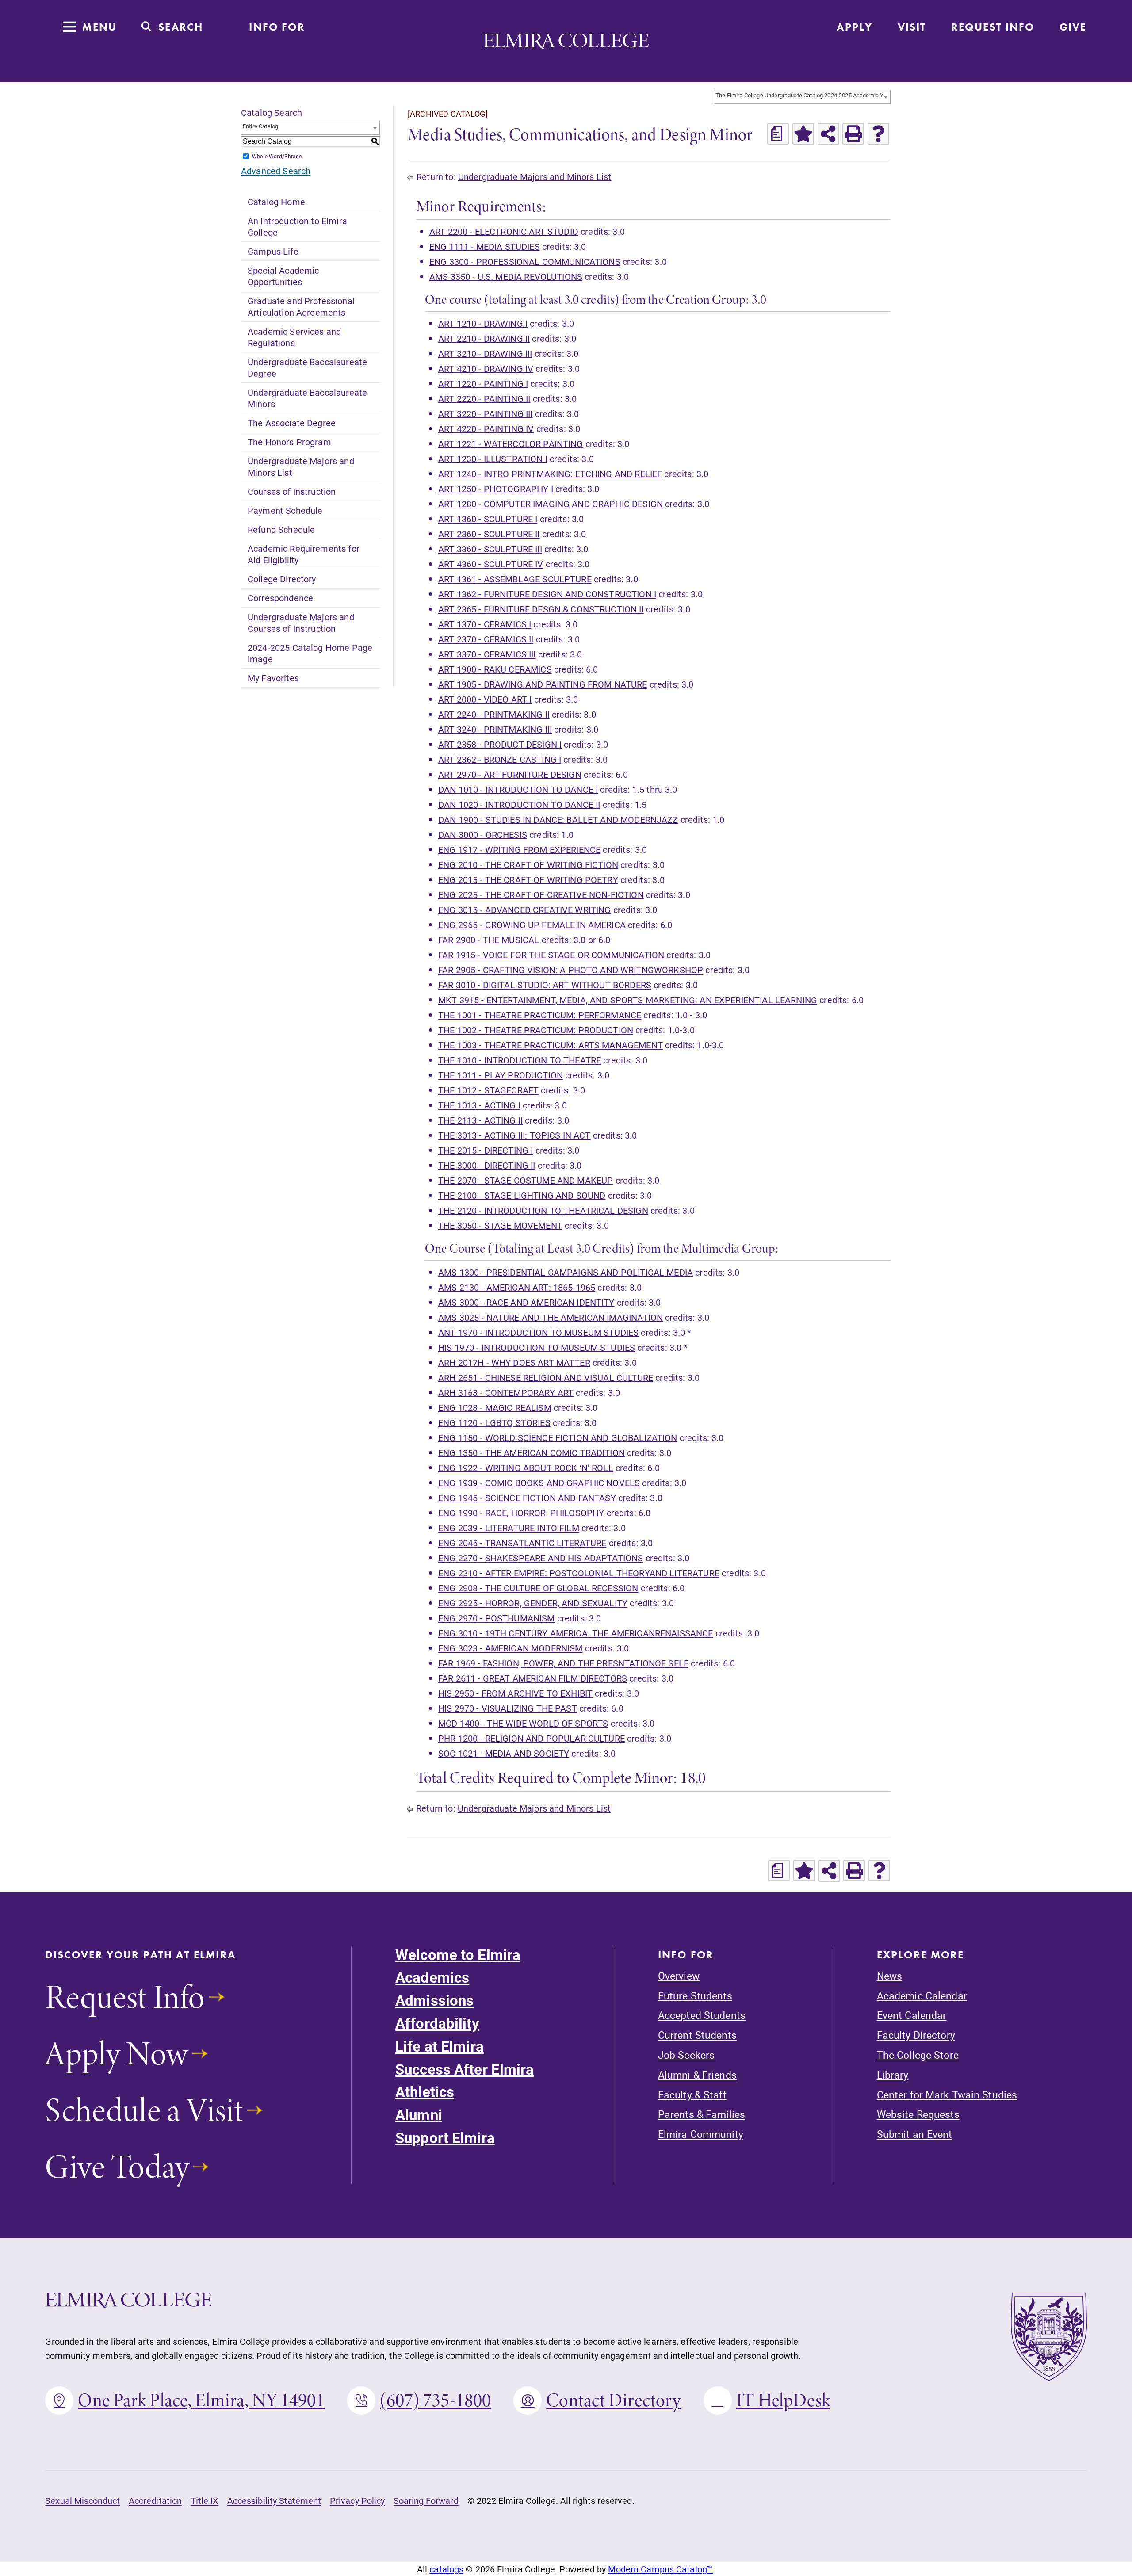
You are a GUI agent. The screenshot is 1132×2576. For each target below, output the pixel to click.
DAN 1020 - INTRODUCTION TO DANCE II (519, 804)
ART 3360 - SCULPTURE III (490, 549)
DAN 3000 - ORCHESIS (483, 834)
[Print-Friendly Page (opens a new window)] (853, 134)
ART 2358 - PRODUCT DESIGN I (500, 744)
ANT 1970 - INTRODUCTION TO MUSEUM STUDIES (538, 1332)
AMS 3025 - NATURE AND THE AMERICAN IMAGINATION (551, 1317)
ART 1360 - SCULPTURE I (488, 519)
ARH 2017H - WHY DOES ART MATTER (514, 1362)
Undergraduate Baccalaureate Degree (307, 367)
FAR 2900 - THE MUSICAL (489, 940)
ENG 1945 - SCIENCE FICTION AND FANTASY (527, 1498)
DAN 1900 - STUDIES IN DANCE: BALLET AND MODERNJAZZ (558, 819)
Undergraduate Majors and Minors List (301, 466)
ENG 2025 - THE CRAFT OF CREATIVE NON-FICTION (541, 894)
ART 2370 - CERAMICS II (486, 639)
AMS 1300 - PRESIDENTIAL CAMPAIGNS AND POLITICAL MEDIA (566, 1272)
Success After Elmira (465, 2069)
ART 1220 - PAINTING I (483, 383)
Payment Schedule (285, 510)
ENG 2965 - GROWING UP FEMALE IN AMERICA (532, 925)
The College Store (918, 2055)
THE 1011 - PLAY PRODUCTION (501, 1075)
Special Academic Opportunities (283, 276)
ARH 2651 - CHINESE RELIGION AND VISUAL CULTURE (546, 1377)
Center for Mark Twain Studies (947, 2095)
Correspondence (280, 598)
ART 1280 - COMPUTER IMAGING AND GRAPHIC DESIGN (551, 504)
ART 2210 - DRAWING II (484, 338)
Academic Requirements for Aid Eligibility (304, 554)
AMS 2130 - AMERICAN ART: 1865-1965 (517, 1287)
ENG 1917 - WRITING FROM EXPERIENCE (519, 849)
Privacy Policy (357, 2500)
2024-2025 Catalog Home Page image (310, 653)
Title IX (205, 2500)
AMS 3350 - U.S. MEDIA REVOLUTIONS (506, 276)
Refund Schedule (281, 529)
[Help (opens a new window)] (878, 134)
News (889, 1976)
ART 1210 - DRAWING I (483, 323)
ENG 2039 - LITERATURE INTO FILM (509, 1528)
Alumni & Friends (697, 2075)
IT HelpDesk (783, 2400)
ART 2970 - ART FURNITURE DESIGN (510, 774)
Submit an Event (915, 2134)
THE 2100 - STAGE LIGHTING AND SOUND (522, 1195)
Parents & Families (702, 2114)
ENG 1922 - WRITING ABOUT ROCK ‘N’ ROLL (526, 1468)
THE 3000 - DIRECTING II (487, 1165)
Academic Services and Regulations (294, 337)
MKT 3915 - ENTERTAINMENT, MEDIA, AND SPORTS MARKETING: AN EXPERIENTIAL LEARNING (628, 1000)
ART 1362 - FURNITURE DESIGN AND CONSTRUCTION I (547, 594)
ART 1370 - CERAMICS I (485, 624)
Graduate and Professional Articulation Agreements (301, 306)
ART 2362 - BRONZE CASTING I (500, 759)
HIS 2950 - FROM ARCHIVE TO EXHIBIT (515, 1693)
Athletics (425, 2092)
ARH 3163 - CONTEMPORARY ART (506, 1392)
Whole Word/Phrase (277, 156)
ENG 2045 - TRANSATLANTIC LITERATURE (522, 1543)
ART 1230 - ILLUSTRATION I (493, 459)
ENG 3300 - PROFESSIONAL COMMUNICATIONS (525, 261)
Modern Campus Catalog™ (660, 2569)
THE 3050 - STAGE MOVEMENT (500, 1225)
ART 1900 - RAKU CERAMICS (495, 669)
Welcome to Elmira (458, 1955)
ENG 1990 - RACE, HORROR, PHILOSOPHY (521, 1513)
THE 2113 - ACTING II (480, 1120)
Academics (432, 1977)
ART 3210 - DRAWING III (485, 353)
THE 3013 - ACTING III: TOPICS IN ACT (514, 1135)
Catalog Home (276, 202)
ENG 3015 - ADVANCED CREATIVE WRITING (525, 910)
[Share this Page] (828, 134)
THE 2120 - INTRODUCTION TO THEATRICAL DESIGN (543, 1210)
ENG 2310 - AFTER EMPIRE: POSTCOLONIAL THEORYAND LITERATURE (579, 1573)
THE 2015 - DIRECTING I (486, 1150)
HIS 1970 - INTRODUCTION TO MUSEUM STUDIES (537, 1347)
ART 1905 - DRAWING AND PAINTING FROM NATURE (543, 684)
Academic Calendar (922, 1996)
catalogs (446, 2569)
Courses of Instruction (292, 491)
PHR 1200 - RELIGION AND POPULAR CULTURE (532, 1738)
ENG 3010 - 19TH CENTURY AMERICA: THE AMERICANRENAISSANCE (576, 1633)
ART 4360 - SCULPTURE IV (491, 564)
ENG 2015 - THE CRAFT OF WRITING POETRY (528, 879)
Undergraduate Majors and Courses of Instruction (301, 623)
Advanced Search (276, 171)
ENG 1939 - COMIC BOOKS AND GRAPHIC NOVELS (539, 1483)
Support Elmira (445, 2138)
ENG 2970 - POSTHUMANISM (497, 1618)
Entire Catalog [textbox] (260, 126)
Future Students (695, 1996)
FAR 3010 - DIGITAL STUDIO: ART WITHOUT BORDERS (545, 985)
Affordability (437, 2023)
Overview (679, 1976)
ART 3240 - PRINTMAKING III (495, 729)
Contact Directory (613, 2400)
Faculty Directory (916, 2035)
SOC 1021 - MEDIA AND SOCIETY (504, 1753)
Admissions (434, 2000)
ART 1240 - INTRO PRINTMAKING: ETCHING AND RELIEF (550, 474)
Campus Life (273, 251)
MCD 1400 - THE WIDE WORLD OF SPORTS (523, 1723)
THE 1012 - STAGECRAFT (488, 1090)
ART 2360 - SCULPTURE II (489, 534)
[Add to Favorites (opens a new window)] (803, 134)
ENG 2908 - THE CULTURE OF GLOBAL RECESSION (538, 1588)
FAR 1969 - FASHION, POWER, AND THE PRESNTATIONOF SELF (563, 1663)
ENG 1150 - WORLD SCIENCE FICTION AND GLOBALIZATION (558, 1437)
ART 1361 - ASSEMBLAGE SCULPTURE (515, 579)
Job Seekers (686, 2055)
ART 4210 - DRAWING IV (486, 368)
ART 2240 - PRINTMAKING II (494, 714)
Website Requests (918, 2114)
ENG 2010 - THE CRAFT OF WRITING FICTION (528, 864)
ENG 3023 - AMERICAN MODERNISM (510, 1648)
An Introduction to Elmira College (297, 226)
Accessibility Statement (274, 2500)
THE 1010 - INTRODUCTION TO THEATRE (520, 1060)
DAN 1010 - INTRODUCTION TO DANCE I (518, 789)
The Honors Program (289, 442)
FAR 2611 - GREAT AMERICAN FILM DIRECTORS (533, 1678)
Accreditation (155, 2500)
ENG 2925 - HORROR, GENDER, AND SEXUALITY (533, 1603)
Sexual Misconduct (82, 2500)
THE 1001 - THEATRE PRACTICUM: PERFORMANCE (540, 1015)
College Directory (282, 579)
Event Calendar (912, 2015)
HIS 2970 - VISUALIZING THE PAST (508, 1708)
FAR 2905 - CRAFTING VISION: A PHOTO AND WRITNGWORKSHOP (571, 970)
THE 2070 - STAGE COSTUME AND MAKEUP (526, 1180)
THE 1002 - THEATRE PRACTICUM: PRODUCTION (536, 1030)
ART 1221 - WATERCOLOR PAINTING (511, 443)
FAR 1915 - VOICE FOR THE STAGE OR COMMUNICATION (551, 955)
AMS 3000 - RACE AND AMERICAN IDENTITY (526, 1302)
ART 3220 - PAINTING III (486, 413)
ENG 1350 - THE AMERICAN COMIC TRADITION (532, 1452)
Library (893, 2075)
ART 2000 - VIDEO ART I (485, 699)
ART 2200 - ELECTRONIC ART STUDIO (504, 231)
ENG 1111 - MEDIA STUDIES (485, 246)
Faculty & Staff (692, 2095)
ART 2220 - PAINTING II (484, 398)
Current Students (697, 2035)
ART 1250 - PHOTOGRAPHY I (496, 489)
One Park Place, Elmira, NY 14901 (201, 2400)
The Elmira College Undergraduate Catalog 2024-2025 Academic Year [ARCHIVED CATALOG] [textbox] (803, 95)
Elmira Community (701, 2134)
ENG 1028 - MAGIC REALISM (495, 1407)
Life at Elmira (440, 2046)
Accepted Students (702, 2015)
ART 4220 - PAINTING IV (486, 428)
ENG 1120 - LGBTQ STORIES (494, 1422)
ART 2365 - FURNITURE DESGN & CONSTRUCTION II (541, 609)
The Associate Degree (292, 423)
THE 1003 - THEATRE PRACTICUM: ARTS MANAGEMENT (551, 1045)
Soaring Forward (426, 2500)
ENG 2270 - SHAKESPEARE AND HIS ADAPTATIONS (541, 1558)
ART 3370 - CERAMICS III (487, 654)
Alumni (419, 2115)
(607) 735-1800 (435, 2400)
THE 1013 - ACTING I (479, 1105)
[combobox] (802, 97)
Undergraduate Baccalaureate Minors (307, 398)
